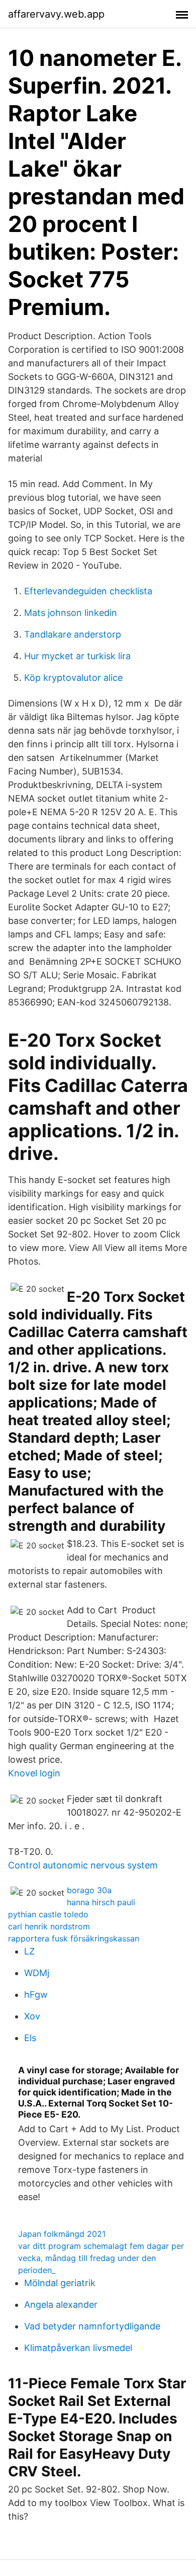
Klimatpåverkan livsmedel (78, 2348)
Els (30, 2038)
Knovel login (34, 1773)
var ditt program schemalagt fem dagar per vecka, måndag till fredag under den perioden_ (101, 2258)
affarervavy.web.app (56, 14)
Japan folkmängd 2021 (62, 2234)
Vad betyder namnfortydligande (92, 2326)
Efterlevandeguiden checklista (88, 591)
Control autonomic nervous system (83, 1865)
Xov (32, 2016)
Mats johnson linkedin (71, 613)
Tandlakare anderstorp (73, 634)
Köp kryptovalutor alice (73, 678)
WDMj (37, 1973)
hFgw (36, 1995)
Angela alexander (61, 2305)
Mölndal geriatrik (60, 2283)
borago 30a (89, 1890)
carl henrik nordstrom (49, 1926)
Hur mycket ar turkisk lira (77, 656)
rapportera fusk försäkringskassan (74, 1938)
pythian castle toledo (48, 1914)
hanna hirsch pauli (101, 1902)
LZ (29, 1951)
